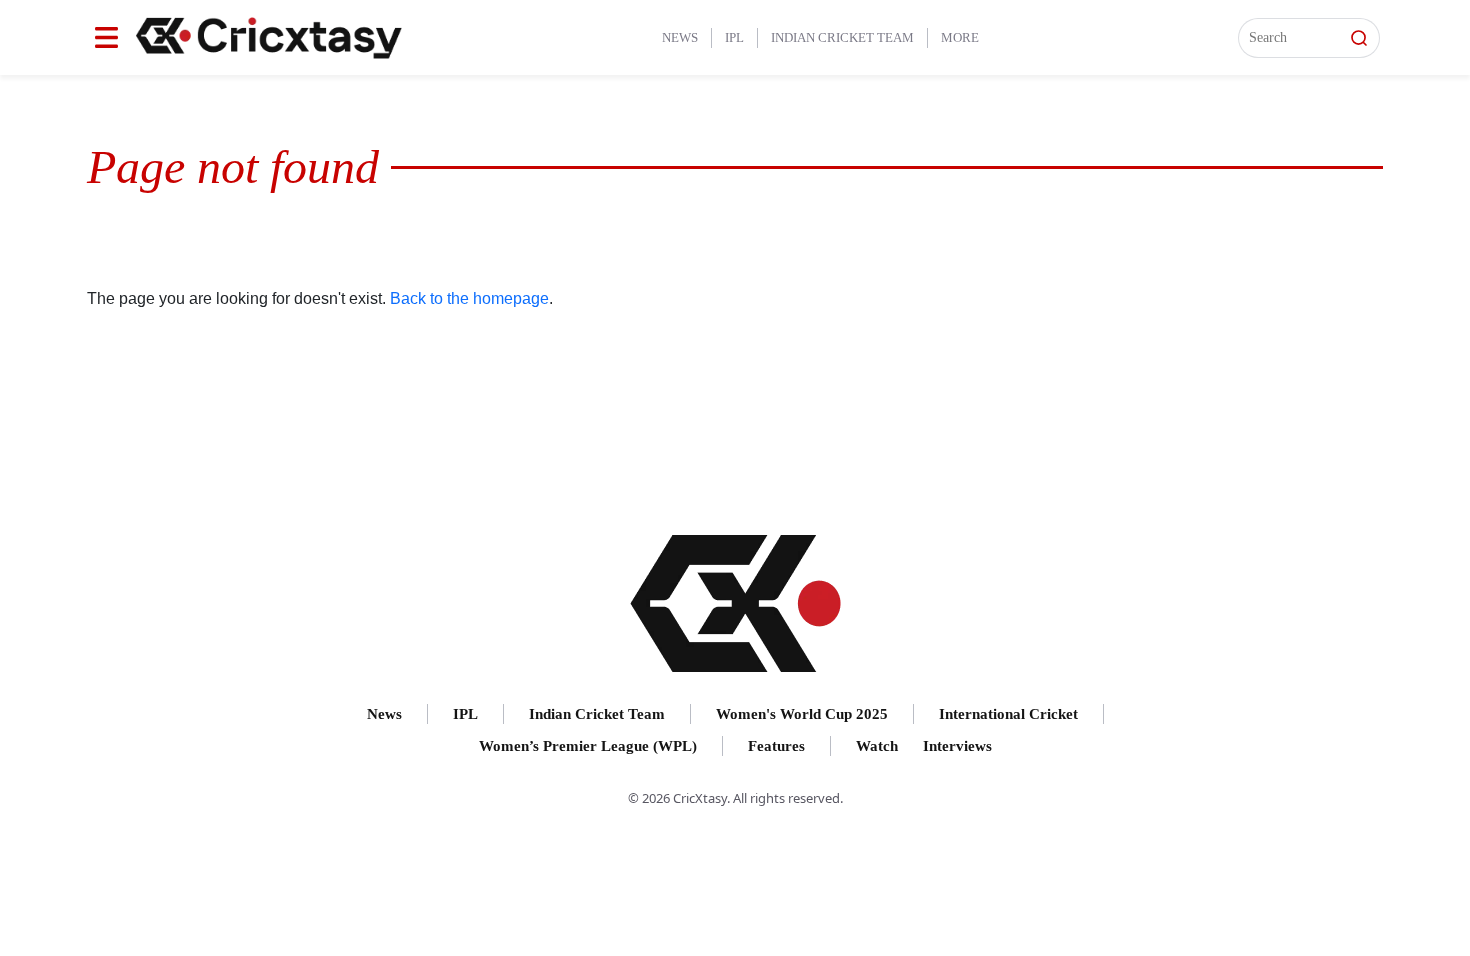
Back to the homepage (469, 298)
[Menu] (106, 37)
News (680, 37)
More (960, 37)
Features (776, 746)
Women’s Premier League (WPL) (588, 746)
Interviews (957, 746)
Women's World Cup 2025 (802, 714)
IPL (734, 37)
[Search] (1359, 38)
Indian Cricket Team (842, 37)
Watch (877, 746)
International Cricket (1008, 714)
